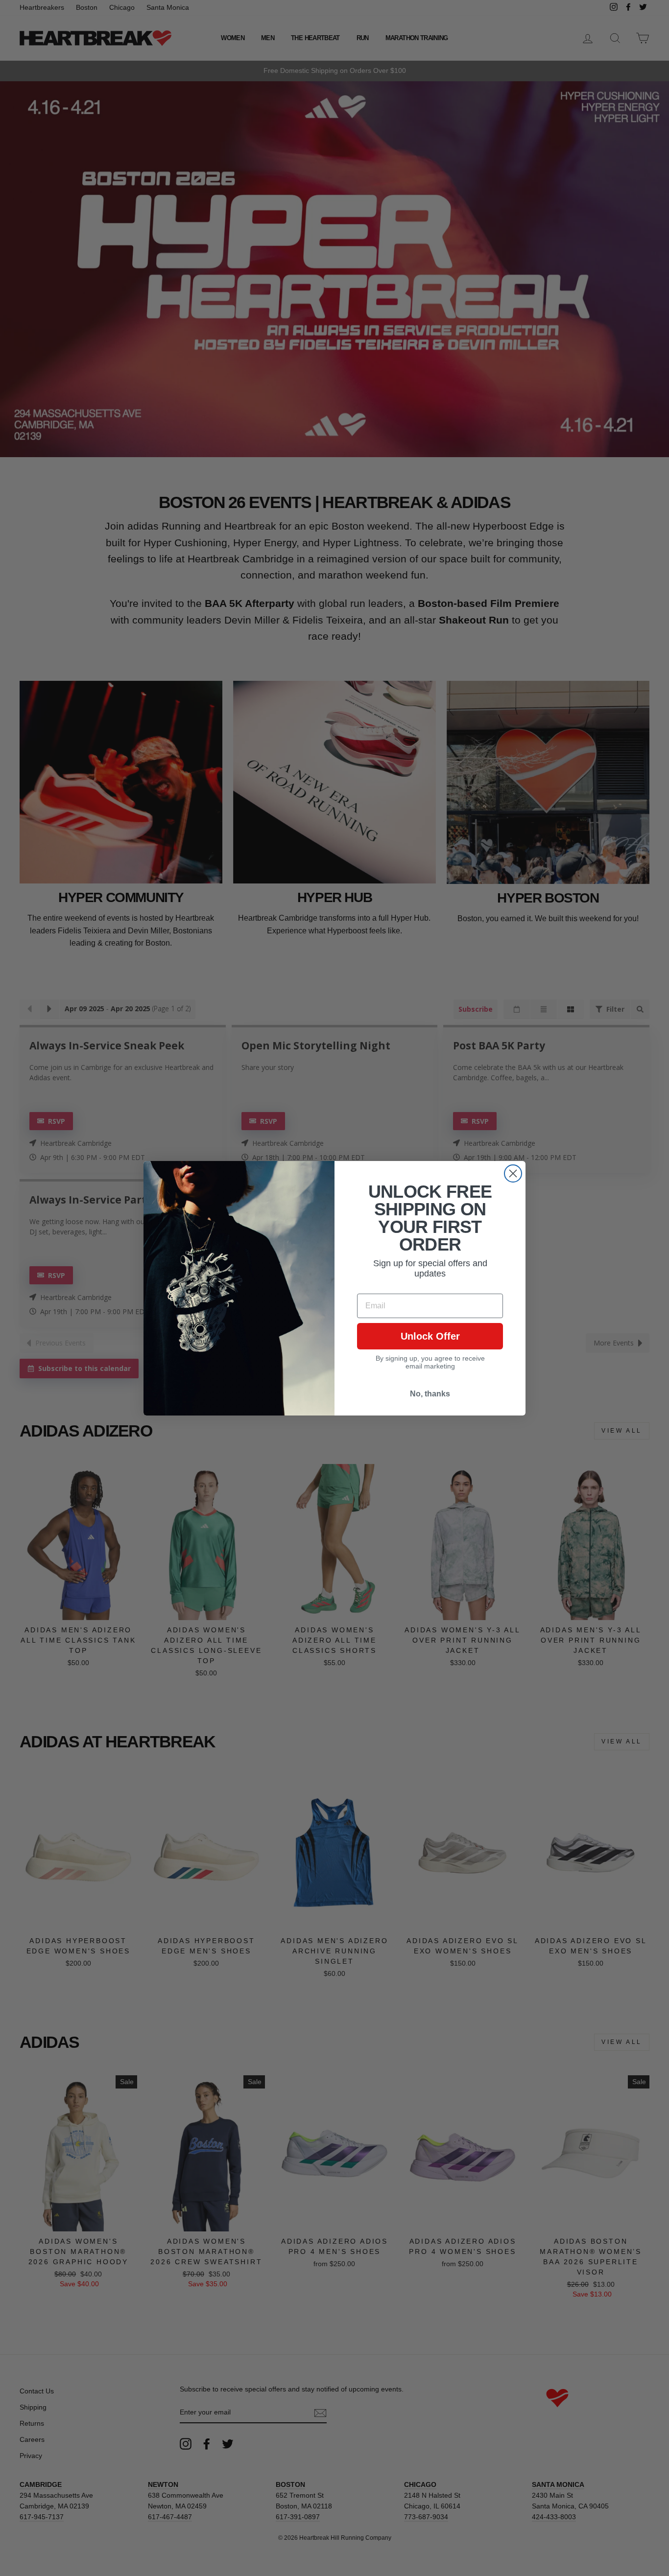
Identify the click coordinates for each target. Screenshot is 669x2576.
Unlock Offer (430, 1336)
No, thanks (430, 1394)
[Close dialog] (513, 1173)
